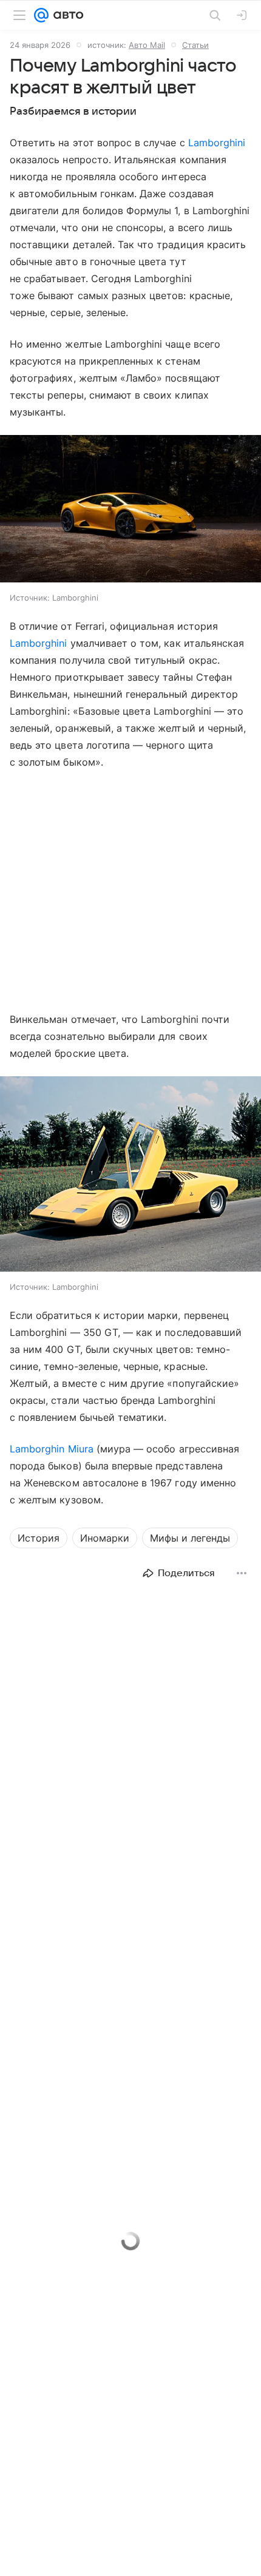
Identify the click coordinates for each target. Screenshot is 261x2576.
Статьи (195, 45)
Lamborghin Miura (52, 1449)
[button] (130, 510)
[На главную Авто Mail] (66, 15)
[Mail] (41, 15)
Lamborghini (217, 143)
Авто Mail (147, 45)
